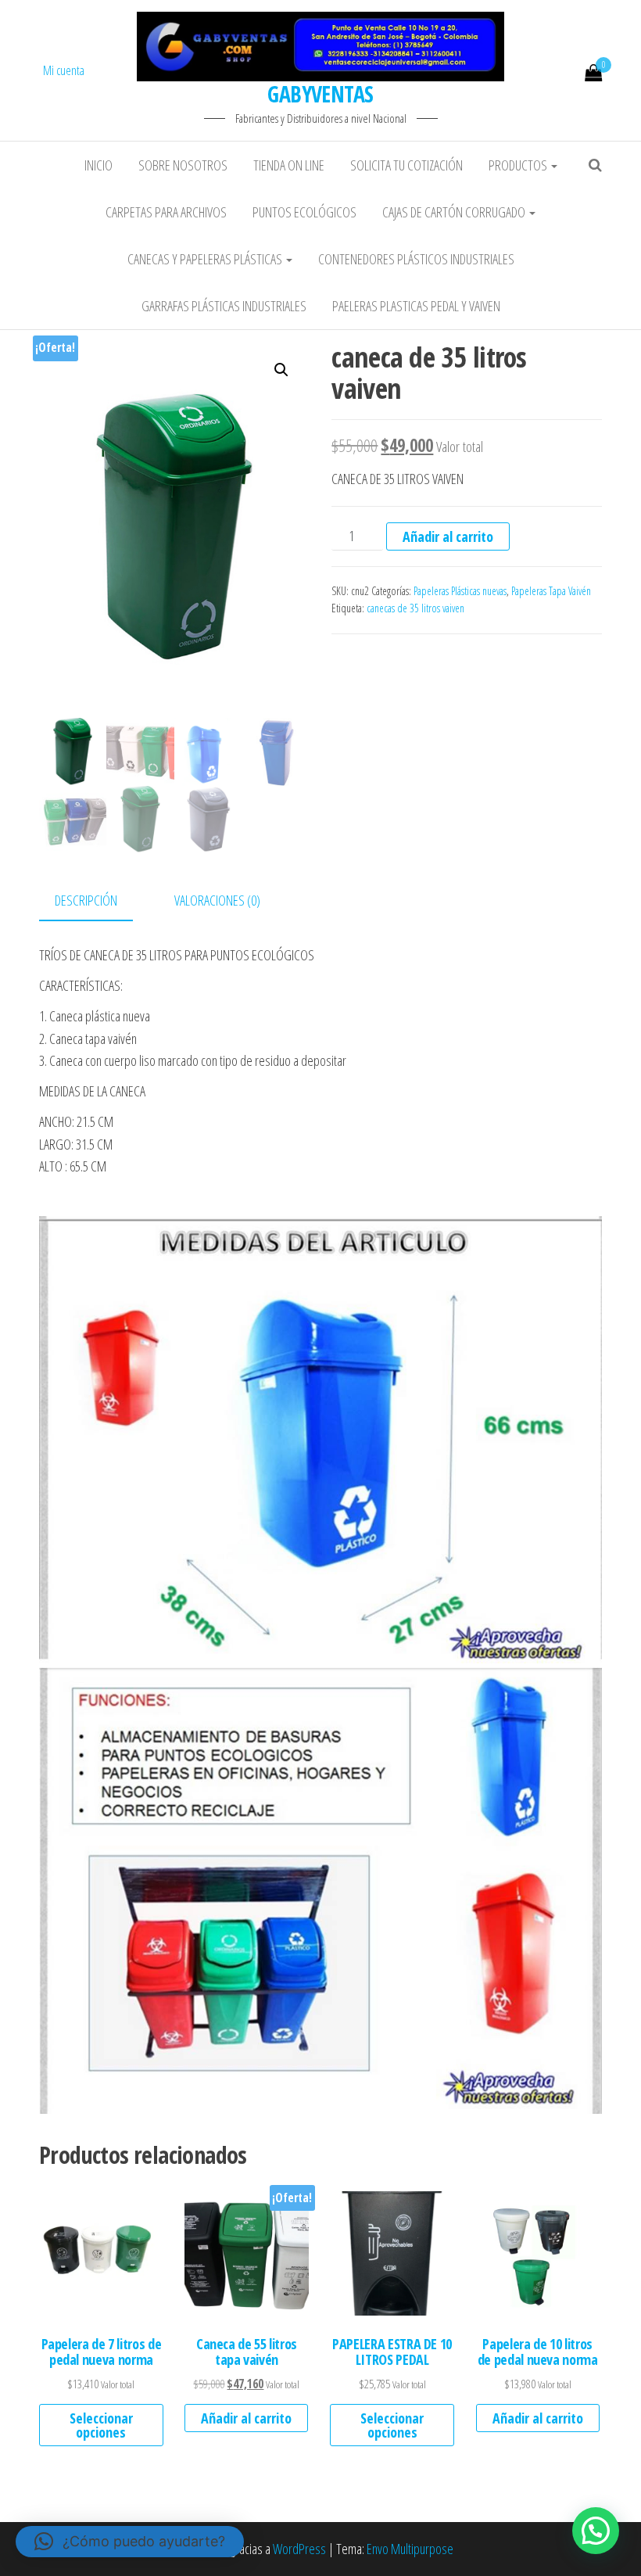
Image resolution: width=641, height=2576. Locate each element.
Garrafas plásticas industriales (224, 306)
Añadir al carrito (448, 536)
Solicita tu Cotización (406, 165)
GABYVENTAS (320, 94)
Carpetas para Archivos (166, 212)
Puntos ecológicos (304, 212)
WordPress (299, 2549)
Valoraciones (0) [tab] (217, 900)
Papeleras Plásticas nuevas (460, 591)
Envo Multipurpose (410, 2549)
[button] (281, 370)
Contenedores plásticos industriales (416, 259)
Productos (519, 165)
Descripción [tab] (86, 900)
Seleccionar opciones (101, 2425)
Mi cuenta (64, 70)
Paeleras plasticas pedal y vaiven (416, 306)
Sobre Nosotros (183, 165)
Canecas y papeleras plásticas (206, 259)
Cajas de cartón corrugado (455, 212)
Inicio (98, 165)
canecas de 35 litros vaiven (415, 608)
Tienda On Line (289, 165)
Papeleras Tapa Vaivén (551, 591)
